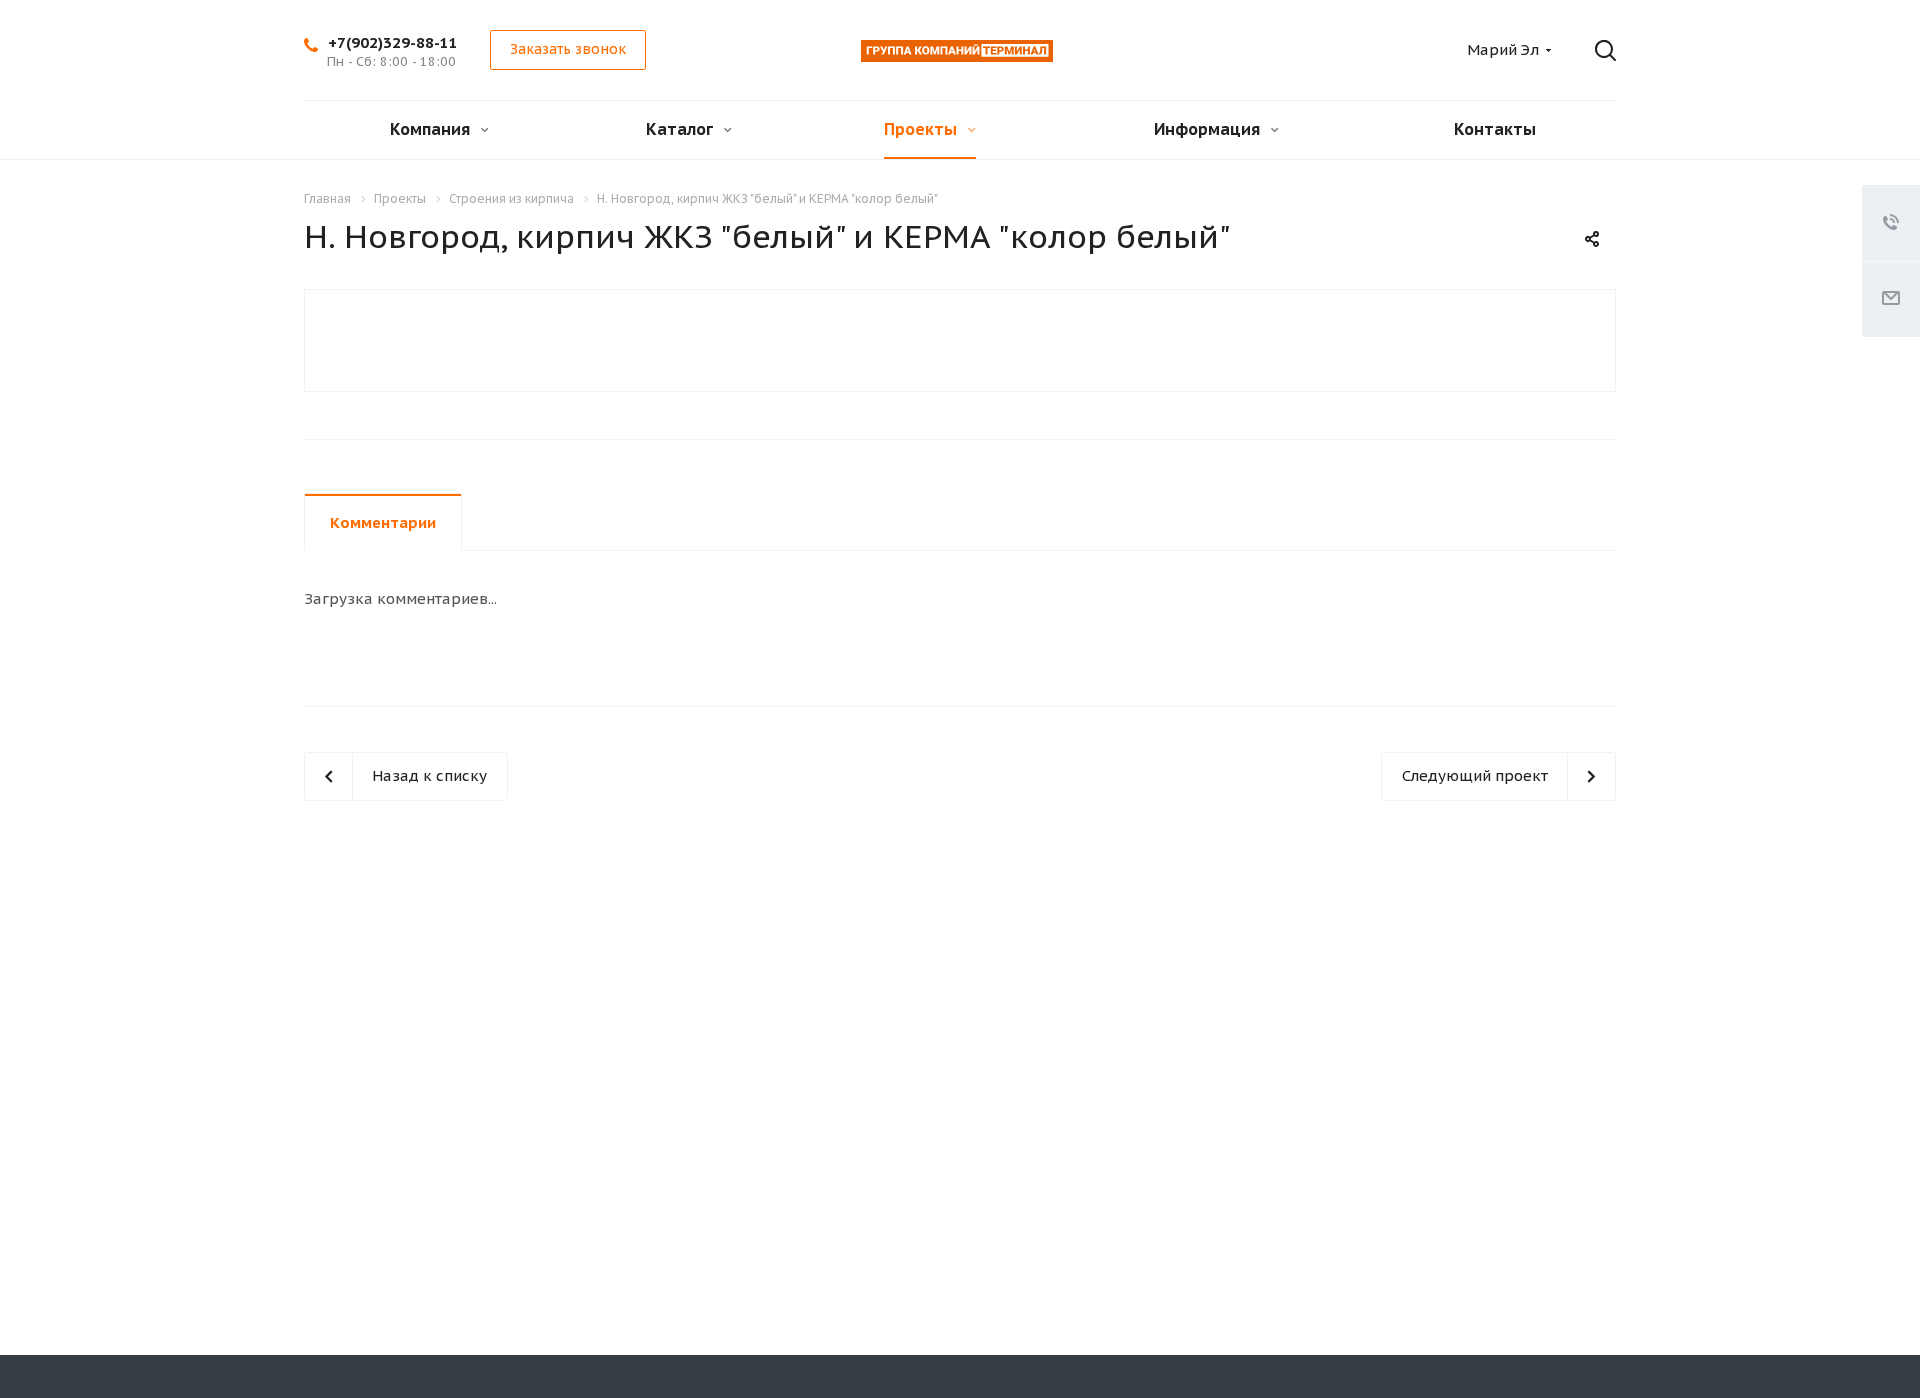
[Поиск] (1591, 51)
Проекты (922, 129)
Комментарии (383, 522)
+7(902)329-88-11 (393, 42)
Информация (1209, 129)
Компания (432, 129)
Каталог (681, 129)
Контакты (1495, 129)
